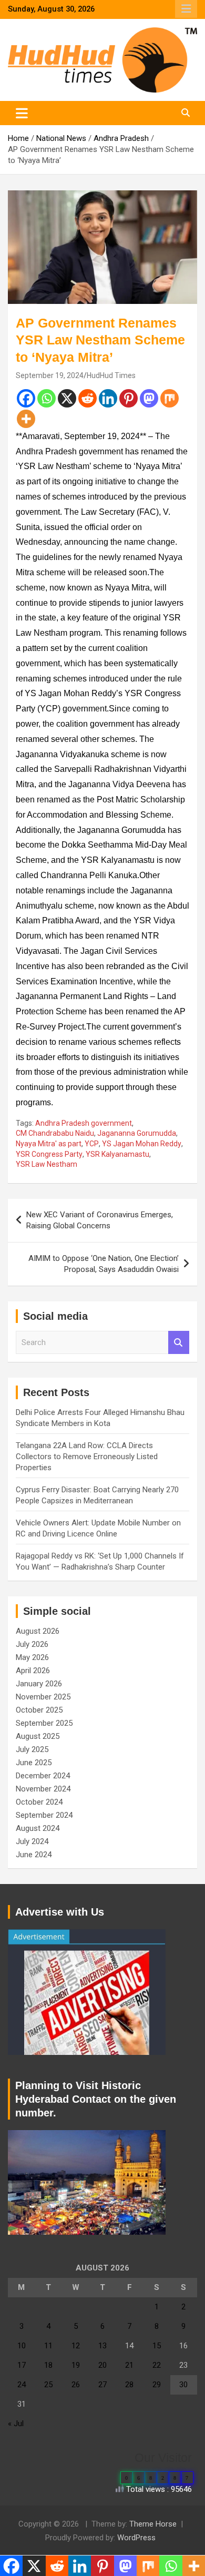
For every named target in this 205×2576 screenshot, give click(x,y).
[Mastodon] (149, 398)
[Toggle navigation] (22, 113)
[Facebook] (26, 398)
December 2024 (43, 1776)
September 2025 (44, 1723)
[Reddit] (88, 398)
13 (102, 2346)
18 (48, 2365)
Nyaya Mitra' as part (49, 1144)
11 (48, 2346)
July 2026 (32, 1644)
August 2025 (38, 1736)
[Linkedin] (108, 398)
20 (102, 2365)
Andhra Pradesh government (84, 1123)
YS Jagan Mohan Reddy (142, 1144)
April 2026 (33, 1671)
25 (48, 2385)
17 (22, 2365)
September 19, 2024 (50, 375)
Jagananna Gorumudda (137, 1133)
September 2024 (44, 1815)
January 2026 (39, 1684)
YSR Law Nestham (47, 1164)
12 (76, 2346)
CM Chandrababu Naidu (55, 1133)
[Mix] (170, 398)
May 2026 (32, 1657)
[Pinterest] (129, 398)
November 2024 (43, 1789)
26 (76, 2385)
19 (76, 2365)
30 (183, 2385)
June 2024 (34, 1855)
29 (157, 2385)
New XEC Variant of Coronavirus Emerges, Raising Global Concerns (100, 1220)
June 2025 (34, 1763)
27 (102, 2385)
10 (22, 2346)
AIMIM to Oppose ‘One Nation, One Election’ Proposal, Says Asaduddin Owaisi (104, 1264)
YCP (92, 1144)
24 (22, 2385)
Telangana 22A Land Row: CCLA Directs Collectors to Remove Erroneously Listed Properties (87, 1457)
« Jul (16, 2424)
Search (179, 1343)
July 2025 (32, 1749)
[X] (67, 398)
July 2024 (32, 1841)
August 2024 (38, 1828)
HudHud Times (111, 375)
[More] (26, 419)
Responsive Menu (186, 9)
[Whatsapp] (47, 398)
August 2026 (38, 1631)
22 (157, 2365)
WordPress (136, 2538)
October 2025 (39, 1710)
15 (157, 2346)
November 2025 (43, 1697)
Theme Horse (153, 2524)
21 (129, 2365)
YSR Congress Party (49, 1154)
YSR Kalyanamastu (117, 1154)
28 (129, 2385)
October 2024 (39, 1802)
